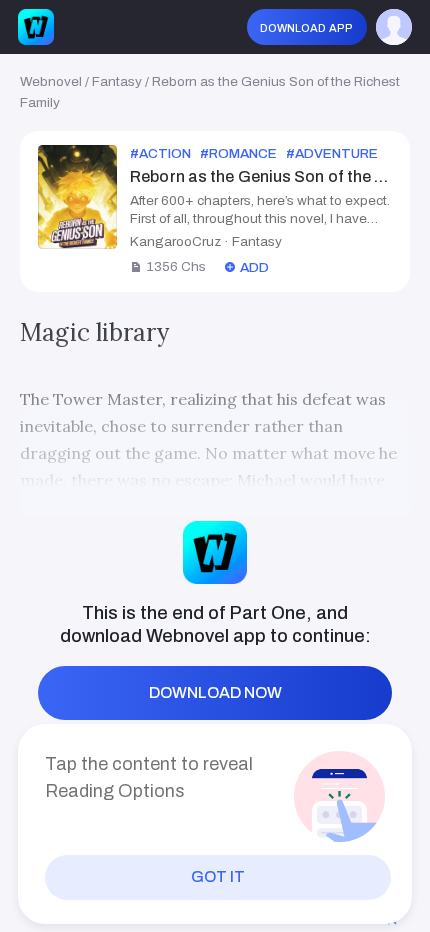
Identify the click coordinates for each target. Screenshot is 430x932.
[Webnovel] (36, 27)
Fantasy (117, 81)
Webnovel (51, 81)
